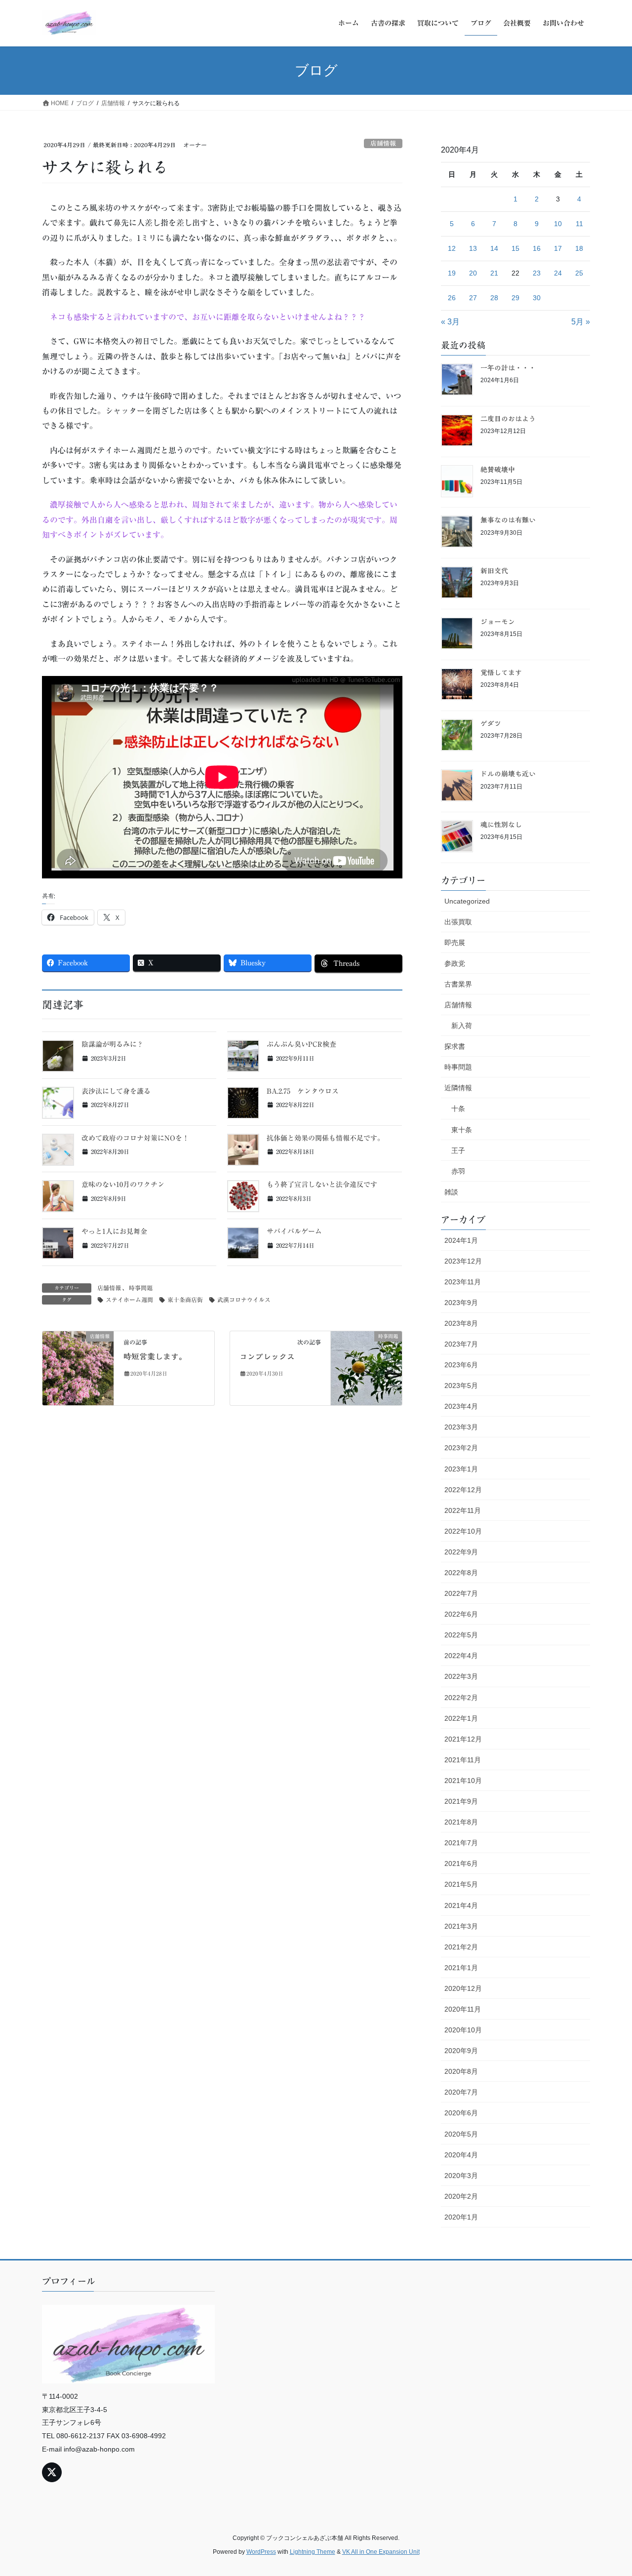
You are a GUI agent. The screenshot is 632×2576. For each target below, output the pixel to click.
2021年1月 (461, 1968)
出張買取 (458, 922)
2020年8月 (461, 2071)
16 (537, 248)
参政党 (455, 963)
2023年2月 (461, 1448)
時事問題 (141, 1288)
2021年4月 (461, 1905)
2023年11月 (463, 1282)
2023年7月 (461, 1344)
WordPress (261, 2552)
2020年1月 (461, 2217)
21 (494, 273)
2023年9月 (461, 1303)
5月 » (581, 322)
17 (558, 248)
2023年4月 (461, 1406)
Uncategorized (467, 901)
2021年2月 (461, 1947)
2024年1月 (461, 1240)
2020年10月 (463, 2030)
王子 (458, 1150)
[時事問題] (366, 1367)
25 (579, 273)
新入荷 (462, 1026)
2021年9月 (461, 1801)
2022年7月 (461, 1593)
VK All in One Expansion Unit (381, 2552)
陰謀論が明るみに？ (113, 1044)
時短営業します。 (155, 1356)
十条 (458, 1109)
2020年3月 (461, 2176)
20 (473, 273)
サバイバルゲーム (294, 1231)
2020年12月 (463, 1988)
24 (558, 273)
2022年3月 (461, 1676)
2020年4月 (461, 2155)
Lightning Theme (313, 2552)
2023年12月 (463, 1261)
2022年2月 (461, 1698)
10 (558, 224)
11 (579, 224)
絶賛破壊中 (498, 470)
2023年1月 (461, 1469)
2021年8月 (461, 1822)
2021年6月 (461, 1863)
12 (452, 248)
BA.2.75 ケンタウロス (303, 1091)
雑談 (451, 1192)
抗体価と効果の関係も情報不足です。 (325, 1138)
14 (494, 248)
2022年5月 (461, 1635)
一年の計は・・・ (508, 368)
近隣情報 (458, 1088)
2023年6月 (461, 1365)
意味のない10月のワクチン (123, 1185)
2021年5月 (461, 1884)
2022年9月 (461, 1552)
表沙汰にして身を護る (116, 1091)
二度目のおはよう (508, 419)
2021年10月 (463, 1781)
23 (537, 273)
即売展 (455, 943)
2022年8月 (461, 1573)
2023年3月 (461, 1427)
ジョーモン (498, 622)
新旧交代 (494, 571)
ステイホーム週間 (129, 1300)
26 (452, 298)
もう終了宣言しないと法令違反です (322, 1185)
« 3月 (450, 322)
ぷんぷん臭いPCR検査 (301, 1044)
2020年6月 (461, 2113)
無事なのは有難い (508, 520)
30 (537, 298)
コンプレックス (267, 1356)
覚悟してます (501, 673)
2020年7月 (461, 2092)
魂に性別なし (501, 825)
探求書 (455, 1046)
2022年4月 (461, 1656)
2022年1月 (461, 1718)
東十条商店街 (185, 1300)
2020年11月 (463, 2009)
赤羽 (458, 1171)
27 (473, 298)
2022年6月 (461, 1614)
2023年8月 (461, 1323)
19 (452, 273)
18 (579, 248)
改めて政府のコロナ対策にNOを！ (135, 1138)
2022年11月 (463, 1510)
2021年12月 (463, 1739)
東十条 (462, 1130)
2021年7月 (461, 1843)
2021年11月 (463, 1760)
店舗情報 (383, 143)
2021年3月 (461, 1926)
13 (473, 248)
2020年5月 (461, 2134)
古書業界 (458, 984)
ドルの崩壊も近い (508, 774)
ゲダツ (491, 723)
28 (494, 298)
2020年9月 (461, 2051)
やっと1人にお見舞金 (114, 1231)
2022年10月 (463, 1531)
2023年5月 (461, 1386)
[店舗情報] (78, 1367)
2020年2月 (461, 2196)
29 (515, 298)
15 (515, 248)
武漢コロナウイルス (244, 1300)
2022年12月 (463, 1490)
